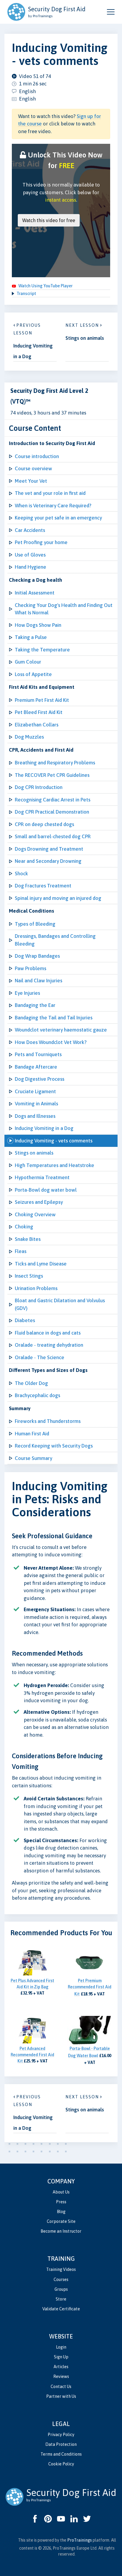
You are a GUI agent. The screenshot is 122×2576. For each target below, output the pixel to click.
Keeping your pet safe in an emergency (58, 518)
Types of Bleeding (35, 924)
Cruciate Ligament (35, 1091)
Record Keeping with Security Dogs (54, 1446)
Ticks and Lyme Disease (41, 1264)
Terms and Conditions (61, 2454)
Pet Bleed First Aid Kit (39, 712)
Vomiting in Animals (36, 1104)
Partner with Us (61, 2396)
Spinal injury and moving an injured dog (58, 898)
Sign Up (61, 2357)
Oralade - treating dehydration (49, 1345)
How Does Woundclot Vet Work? (51, 1042)
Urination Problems (36, 1288)
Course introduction (37, 456)
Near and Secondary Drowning (48, 861)
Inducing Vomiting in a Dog (44, 1128)
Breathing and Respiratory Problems (55, 763)
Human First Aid (32, 1434)
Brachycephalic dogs (37, 1395)
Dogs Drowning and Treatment (49, 849)
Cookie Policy (61, 2464)
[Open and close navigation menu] (111, 12)
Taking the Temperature (42, 650)
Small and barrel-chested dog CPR (53, 836)
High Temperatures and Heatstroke (54, 1165)
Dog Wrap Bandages (37, 956)
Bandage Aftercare (36, 1067)
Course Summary (33, 1458)
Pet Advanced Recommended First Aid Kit (32, 2055)
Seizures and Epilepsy (39, 1202)
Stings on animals (34, 1153)
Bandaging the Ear (35, 1005)
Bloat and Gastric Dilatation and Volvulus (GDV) (60, 1304)
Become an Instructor (61, 2231)
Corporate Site (61, 2221)
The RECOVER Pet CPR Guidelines (52, 775)
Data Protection (61, 2444)
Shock (21, 873)
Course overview (33, 468)
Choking (24, 1227)
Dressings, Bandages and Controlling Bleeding (55, 940)
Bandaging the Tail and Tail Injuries (54, 1018)
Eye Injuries (27, 993)
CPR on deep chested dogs (44, 824)
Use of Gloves (30, 555)
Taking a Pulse (31, 637)
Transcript (26, 294)
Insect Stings (29, 1276)
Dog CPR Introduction (39, 787)
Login (61, 2347)
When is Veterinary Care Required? (53, 506)
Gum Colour (28, 662)
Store (61, 2299)
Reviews (61, 2376)
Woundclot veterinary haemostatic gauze (61, 1030)
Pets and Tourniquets (38, 1054)
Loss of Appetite (33, 674)
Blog (61, 2212)
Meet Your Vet (31, 481)
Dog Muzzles (29, 737)
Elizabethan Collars (37, 725)
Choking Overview (35, 1214)
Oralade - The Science (40, 1357)
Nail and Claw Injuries (38, 981)
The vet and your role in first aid (50, 493)
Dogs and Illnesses (35, 1116)
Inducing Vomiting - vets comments (54, 1141)
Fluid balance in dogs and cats (48, 1333)
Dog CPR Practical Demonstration (52, 812)
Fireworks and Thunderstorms (48, 1421)
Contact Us (61, 2387)
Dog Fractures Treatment (43, 886)
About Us (61, 2192)
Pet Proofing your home (41, 542)
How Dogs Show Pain (38, 625)
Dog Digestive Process (40, 1079)
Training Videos (61, 2269)
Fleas (21, 1251)
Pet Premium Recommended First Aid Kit (90, 1987)
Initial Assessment (35, 593)
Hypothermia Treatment (42, 1177)
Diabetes (25, 1320)
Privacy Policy (61, 2435)
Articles (61, 2367)
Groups (61, 2289)
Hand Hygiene (30, 567)
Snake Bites (28, 1239)
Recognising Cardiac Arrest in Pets (53, 800)
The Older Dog (31, 1383)
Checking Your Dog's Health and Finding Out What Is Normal (64, 609)
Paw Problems (30, 968)
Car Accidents (30, 530)
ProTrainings (80, 2540)
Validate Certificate (61, 2309)
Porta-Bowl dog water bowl (46, 1190)
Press (61, 2202)
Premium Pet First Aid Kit (42, 700)
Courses (61, 2279)
